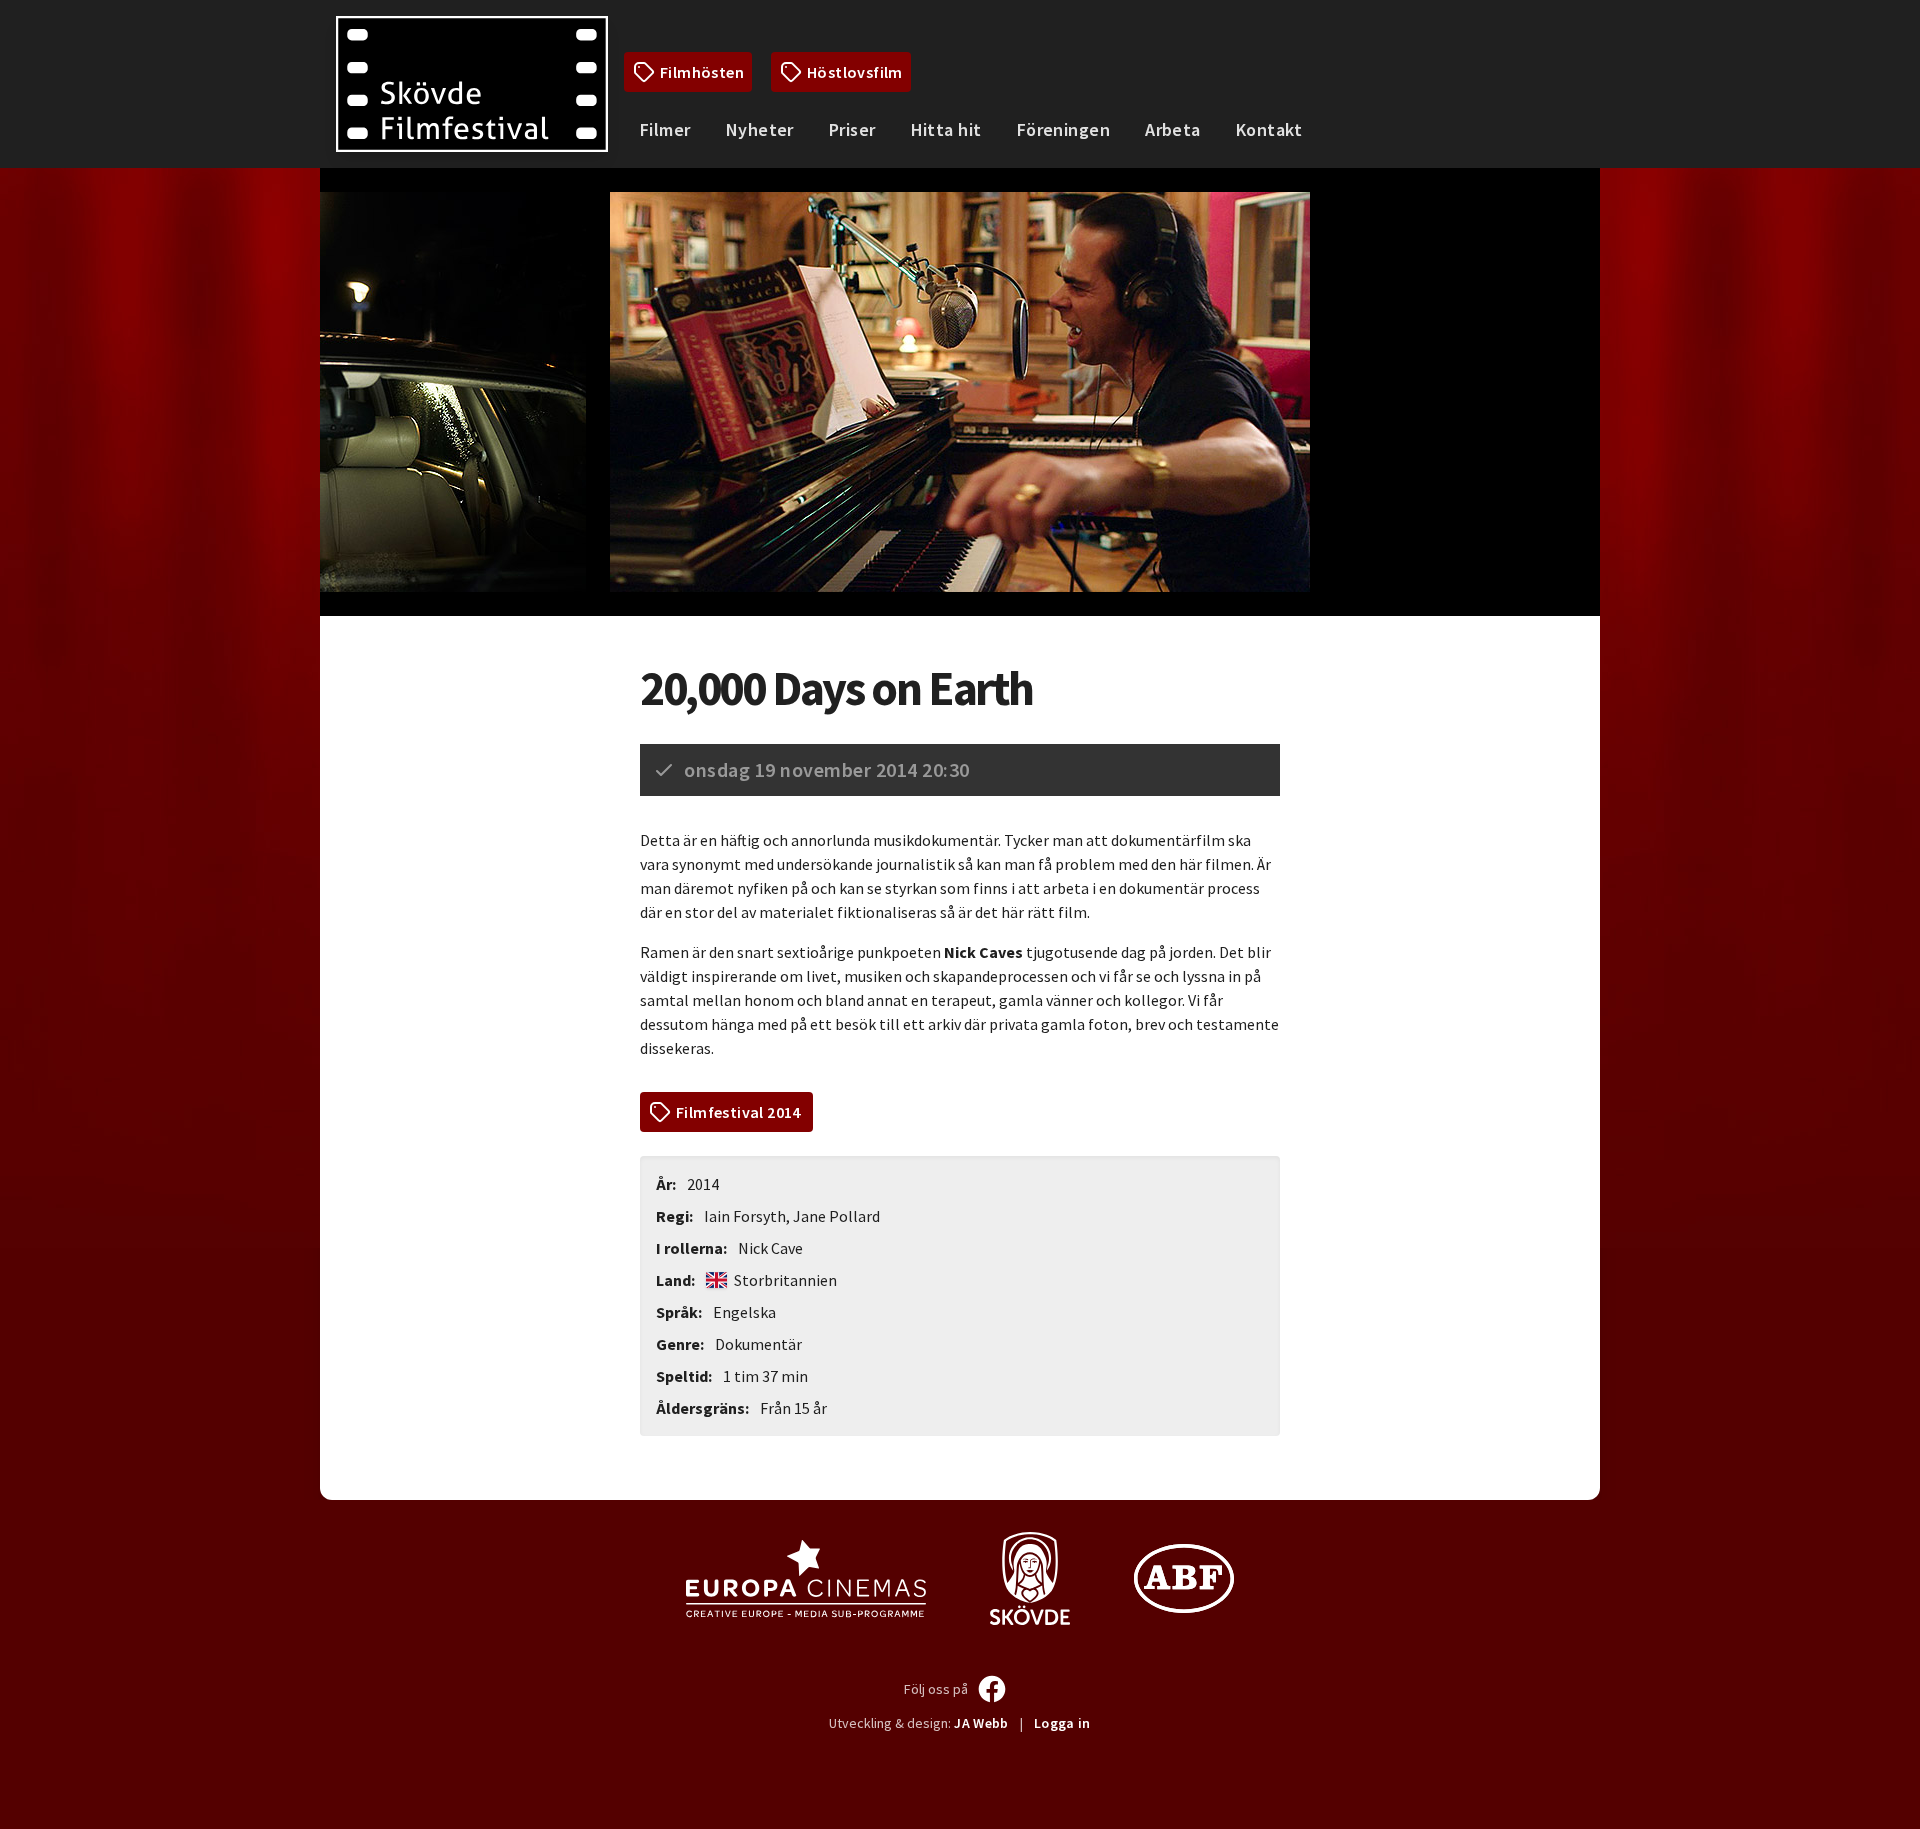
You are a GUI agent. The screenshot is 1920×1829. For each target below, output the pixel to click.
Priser (852, 129)
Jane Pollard (836, 1216)
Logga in (1062, 1723)
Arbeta (1173, 129)
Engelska (744, 1312)
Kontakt (1269, 129)
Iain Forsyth (745, 1216)
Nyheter (760, 129)
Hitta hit (946, 129)
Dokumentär (758, 1344)
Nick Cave (770, 1248)
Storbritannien (784, 1280)
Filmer (665, 129)
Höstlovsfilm (855, 72)
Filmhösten (702, 72)
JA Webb (981, 1723)
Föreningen (1064, 129)
